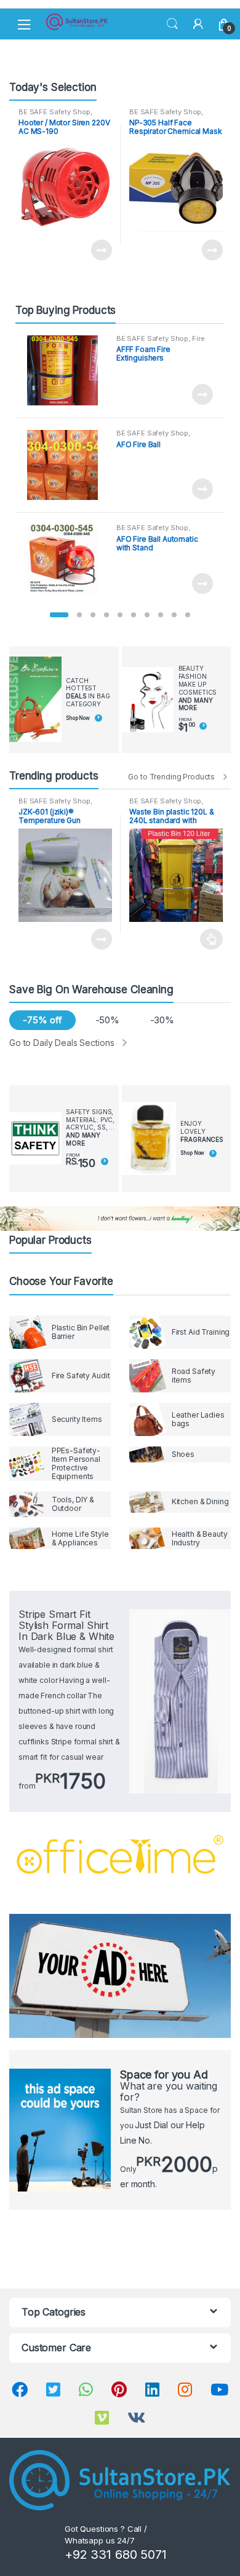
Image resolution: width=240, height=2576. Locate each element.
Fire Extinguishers (161, 342)
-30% (162, 1020)
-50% (107, 1020)
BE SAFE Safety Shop (54, 112)
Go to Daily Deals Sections (62, 1043)
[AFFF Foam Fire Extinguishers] (67, 371)
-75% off (42, 1020)
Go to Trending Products (171, 777)
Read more (101, 250)
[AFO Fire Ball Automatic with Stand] (67, 560)
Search (172, 24)
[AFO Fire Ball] (67, 465)
